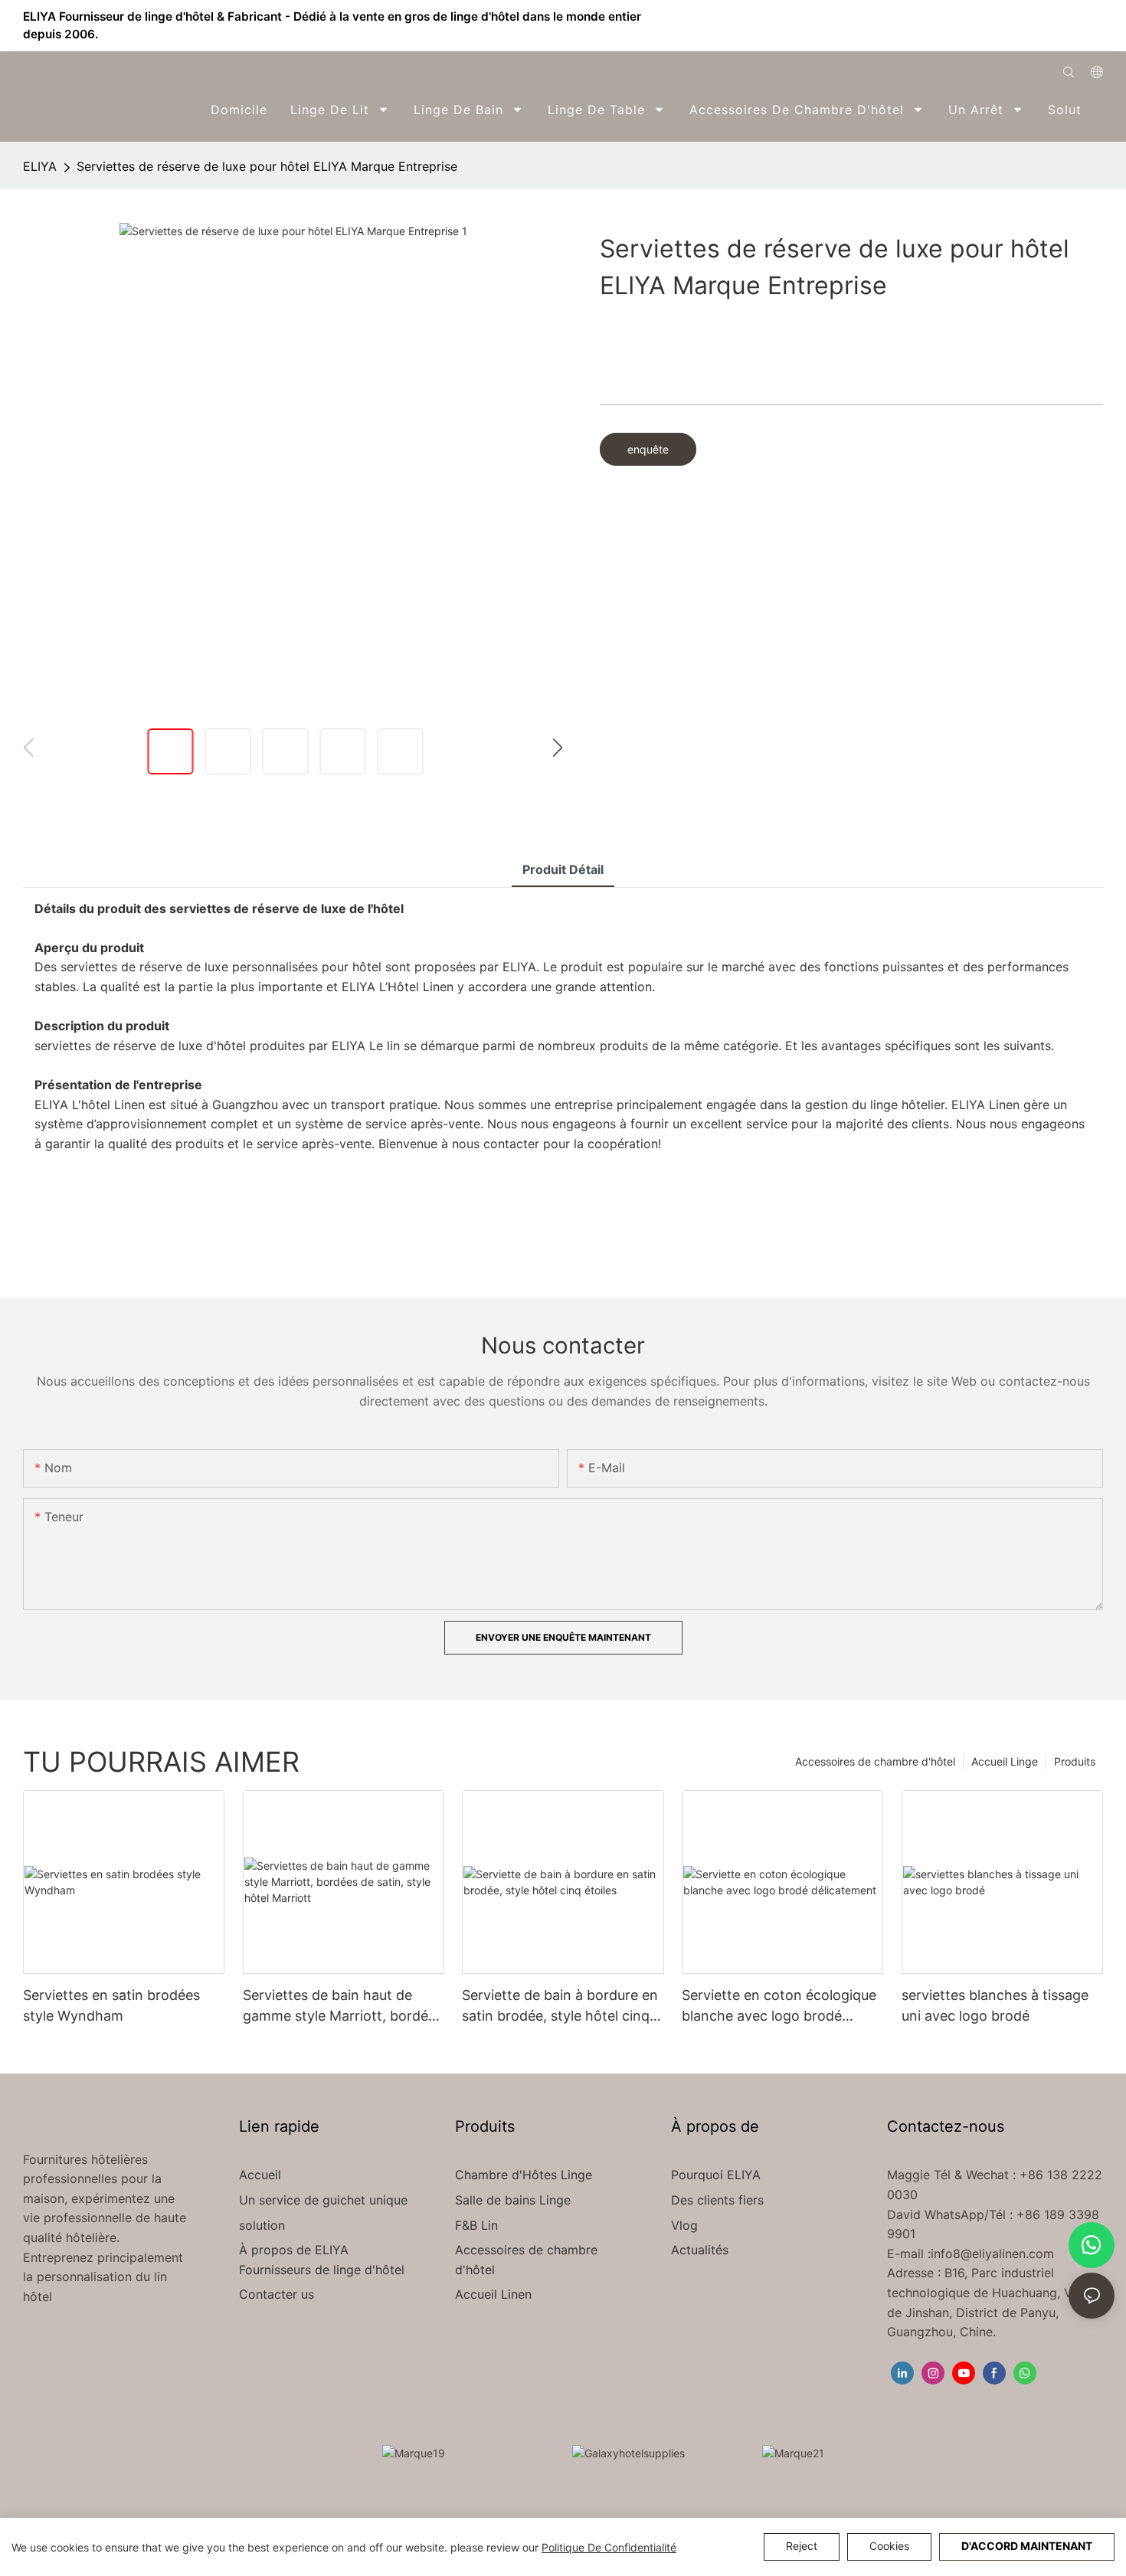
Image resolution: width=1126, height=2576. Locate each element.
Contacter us (277, 2294)
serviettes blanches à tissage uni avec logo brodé (995, 2005)
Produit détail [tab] (563, 869)
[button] (1093, 110)
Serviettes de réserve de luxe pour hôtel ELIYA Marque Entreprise (267, 166)
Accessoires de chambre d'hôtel (875, 1761)
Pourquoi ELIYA (716, 2175)
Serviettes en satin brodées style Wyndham (111, 2005)
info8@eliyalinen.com (992, 2254)
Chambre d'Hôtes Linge (524, 2175)
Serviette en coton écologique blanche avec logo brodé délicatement (779, 2006)
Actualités (700, 2250)
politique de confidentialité (609, 2547)
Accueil (260, 2175)
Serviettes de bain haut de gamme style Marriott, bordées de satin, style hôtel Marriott (343, 2006)
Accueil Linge (1005, 1761)
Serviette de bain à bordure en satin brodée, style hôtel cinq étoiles (560, 2006)
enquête (648, 449)
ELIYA (40, 166)
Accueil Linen (493, 2294)
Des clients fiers (717, 2200)
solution (262, 2225)
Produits (1075, 1761)
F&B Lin (476, 2225)
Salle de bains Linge (513, 2200)
